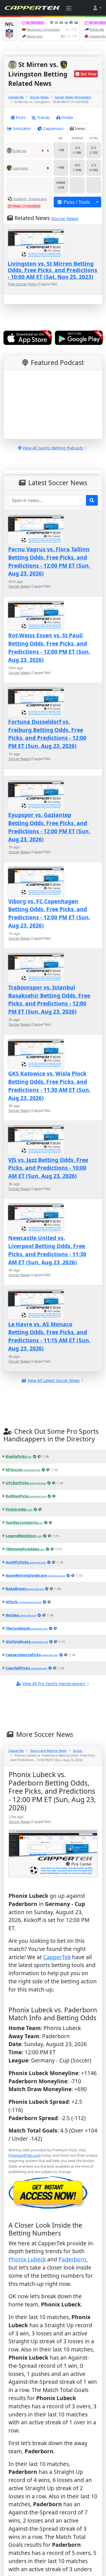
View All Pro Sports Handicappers (54, 1684)
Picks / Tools (77, 202)
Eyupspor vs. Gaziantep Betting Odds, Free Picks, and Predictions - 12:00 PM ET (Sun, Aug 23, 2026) (49, 827)
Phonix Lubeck (27, 2259)
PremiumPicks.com (25, 2155)
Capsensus (53, 128)
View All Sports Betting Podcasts (53, 448)
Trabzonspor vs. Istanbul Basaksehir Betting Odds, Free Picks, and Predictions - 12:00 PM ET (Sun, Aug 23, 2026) (49, 999)
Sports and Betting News (48, 1750)
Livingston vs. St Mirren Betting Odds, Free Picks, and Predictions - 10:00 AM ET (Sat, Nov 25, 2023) (52, 270)
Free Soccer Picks (22, 284)
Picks (21, 117)
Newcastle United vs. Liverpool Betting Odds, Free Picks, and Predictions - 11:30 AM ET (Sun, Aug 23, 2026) (47, 1250)
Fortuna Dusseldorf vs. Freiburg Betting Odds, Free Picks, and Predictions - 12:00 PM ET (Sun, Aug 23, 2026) (47, 734)
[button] (97, 8)
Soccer (78, 1750)
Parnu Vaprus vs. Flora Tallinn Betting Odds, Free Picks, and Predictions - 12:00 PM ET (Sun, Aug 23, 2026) (49, 561)
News (80, 128)
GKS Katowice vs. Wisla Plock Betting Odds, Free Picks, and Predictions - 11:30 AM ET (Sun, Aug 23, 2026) (49, 1086)
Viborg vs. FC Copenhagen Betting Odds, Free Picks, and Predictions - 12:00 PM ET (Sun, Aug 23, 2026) (49, 913)
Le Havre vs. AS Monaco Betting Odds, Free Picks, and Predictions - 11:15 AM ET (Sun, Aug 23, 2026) (49, 1336)
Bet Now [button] (88, 74)
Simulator (22, 128)
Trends (44, 117)
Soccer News (39, 97)
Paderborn (72, 2259)
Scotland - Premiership (30, 199)
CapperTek (16, 97)
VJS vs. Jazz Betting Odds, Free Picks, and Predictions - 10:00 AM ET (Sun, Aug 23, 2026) (48, 1168)
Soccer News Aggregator (73, 97)
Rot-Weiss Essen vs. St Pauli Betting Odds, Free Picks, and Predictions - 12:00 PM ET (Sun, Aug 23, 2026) (49, 647)
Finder (67, 117)
